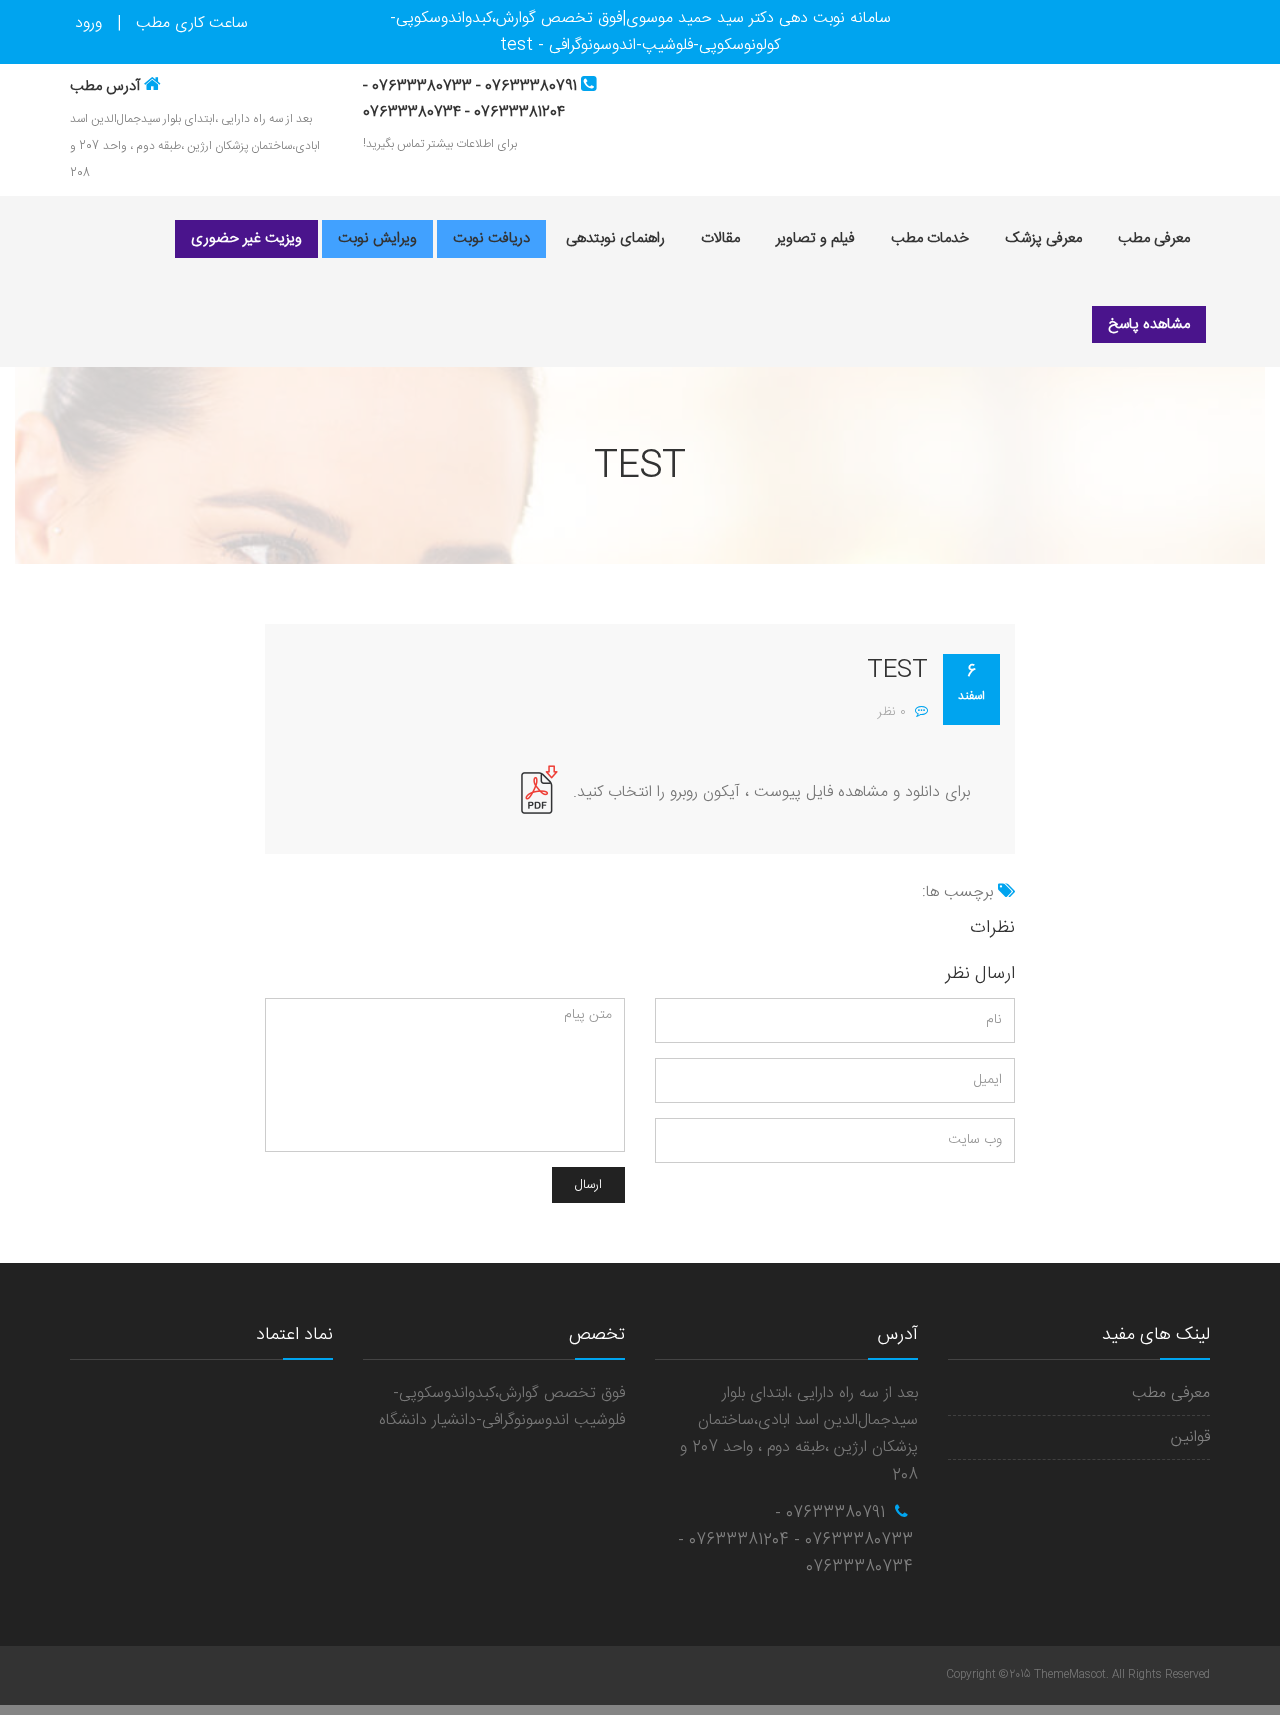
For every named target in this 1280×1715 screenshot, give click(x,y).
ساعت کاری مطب (192, 23)
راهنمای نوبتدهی (615, 238)
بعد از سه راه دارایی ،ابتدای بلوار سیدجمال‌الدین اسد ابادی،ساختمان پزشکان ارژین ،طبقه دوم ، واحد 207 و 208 (195, 146)
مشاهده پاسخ (1149, 324)
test (897, 671)
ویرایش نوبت (377, 238)
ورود (88, 23)
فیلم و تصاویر (815, 238)
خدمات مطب (930, 238)
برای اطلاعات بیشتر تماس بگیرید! (440, 144)
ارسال (588, 1185)
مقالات (720, 238)
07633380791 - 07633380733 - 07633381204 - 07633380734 (795, 1540)
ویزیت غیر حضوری (246, 238)
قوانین (1190, 1437)
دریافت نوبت (491, 238)
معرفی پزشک (1043, 238)
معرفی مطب (1154, 238)
